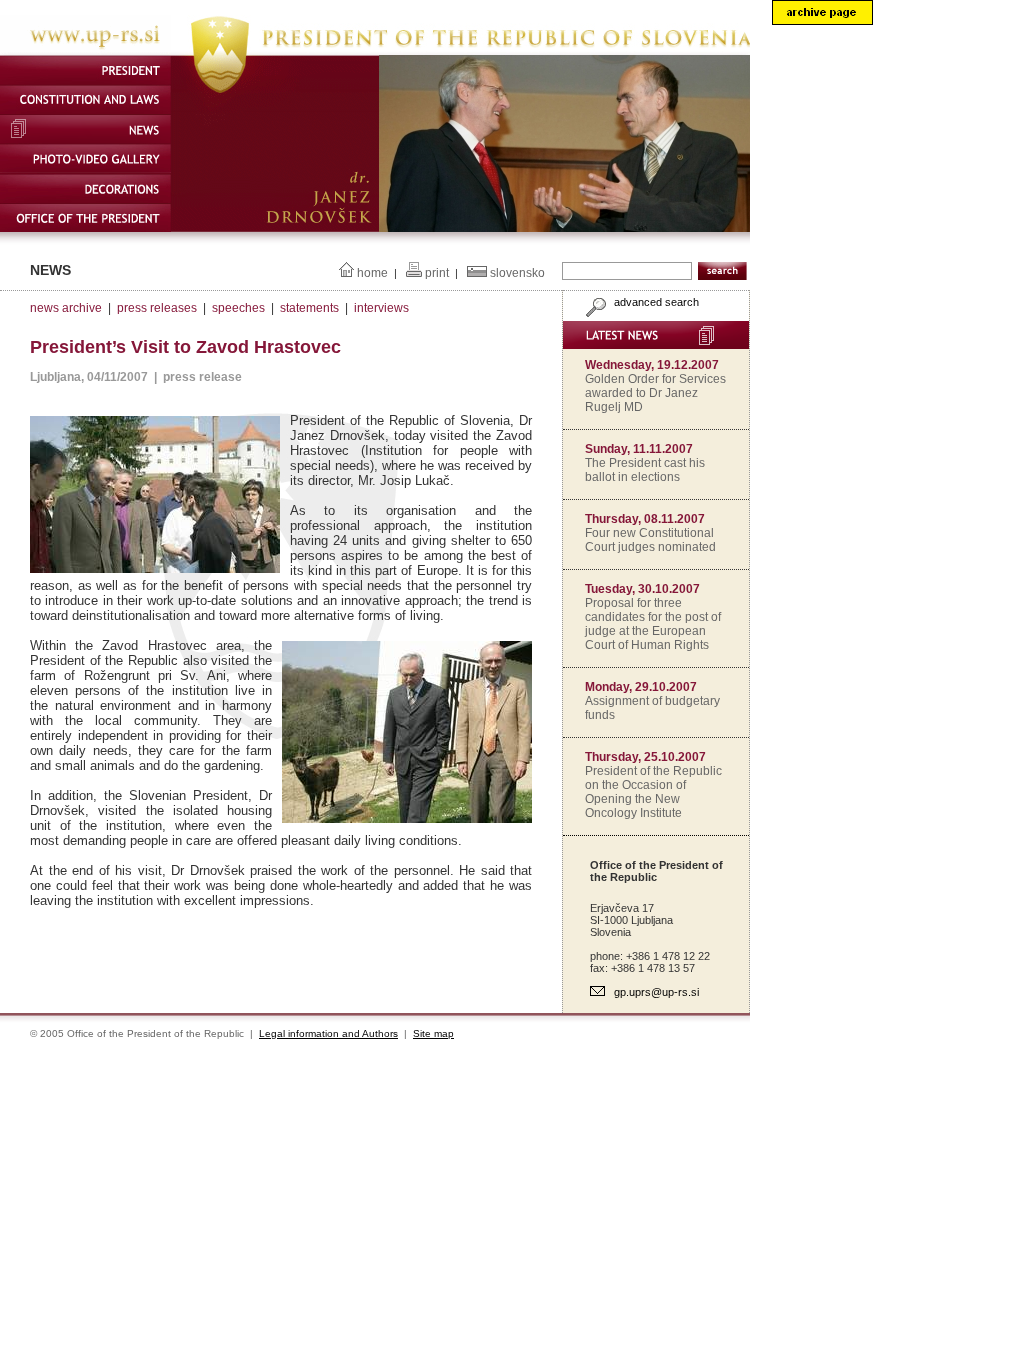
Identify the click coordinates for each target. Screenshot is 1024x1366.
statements (309, 308)
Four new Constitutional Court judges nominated (650, 540)
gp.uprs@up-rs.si (656, 992)
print (437, 273)
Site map (433, 1033)
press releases (157, 308)
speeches (238, 308)
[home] (375, 51)
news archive (66, 308)
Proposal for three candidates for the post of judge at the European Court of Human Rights (653, 624)
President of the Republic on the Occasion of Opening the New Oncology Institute (653, 792)
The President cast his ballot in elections (645, 470)
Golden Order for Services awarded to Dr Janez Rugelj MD (655, 393)
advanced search (655, 302)
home (372, 273)
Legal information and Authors (328, 1033)
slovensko (517, 273)
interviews (381, 308)
